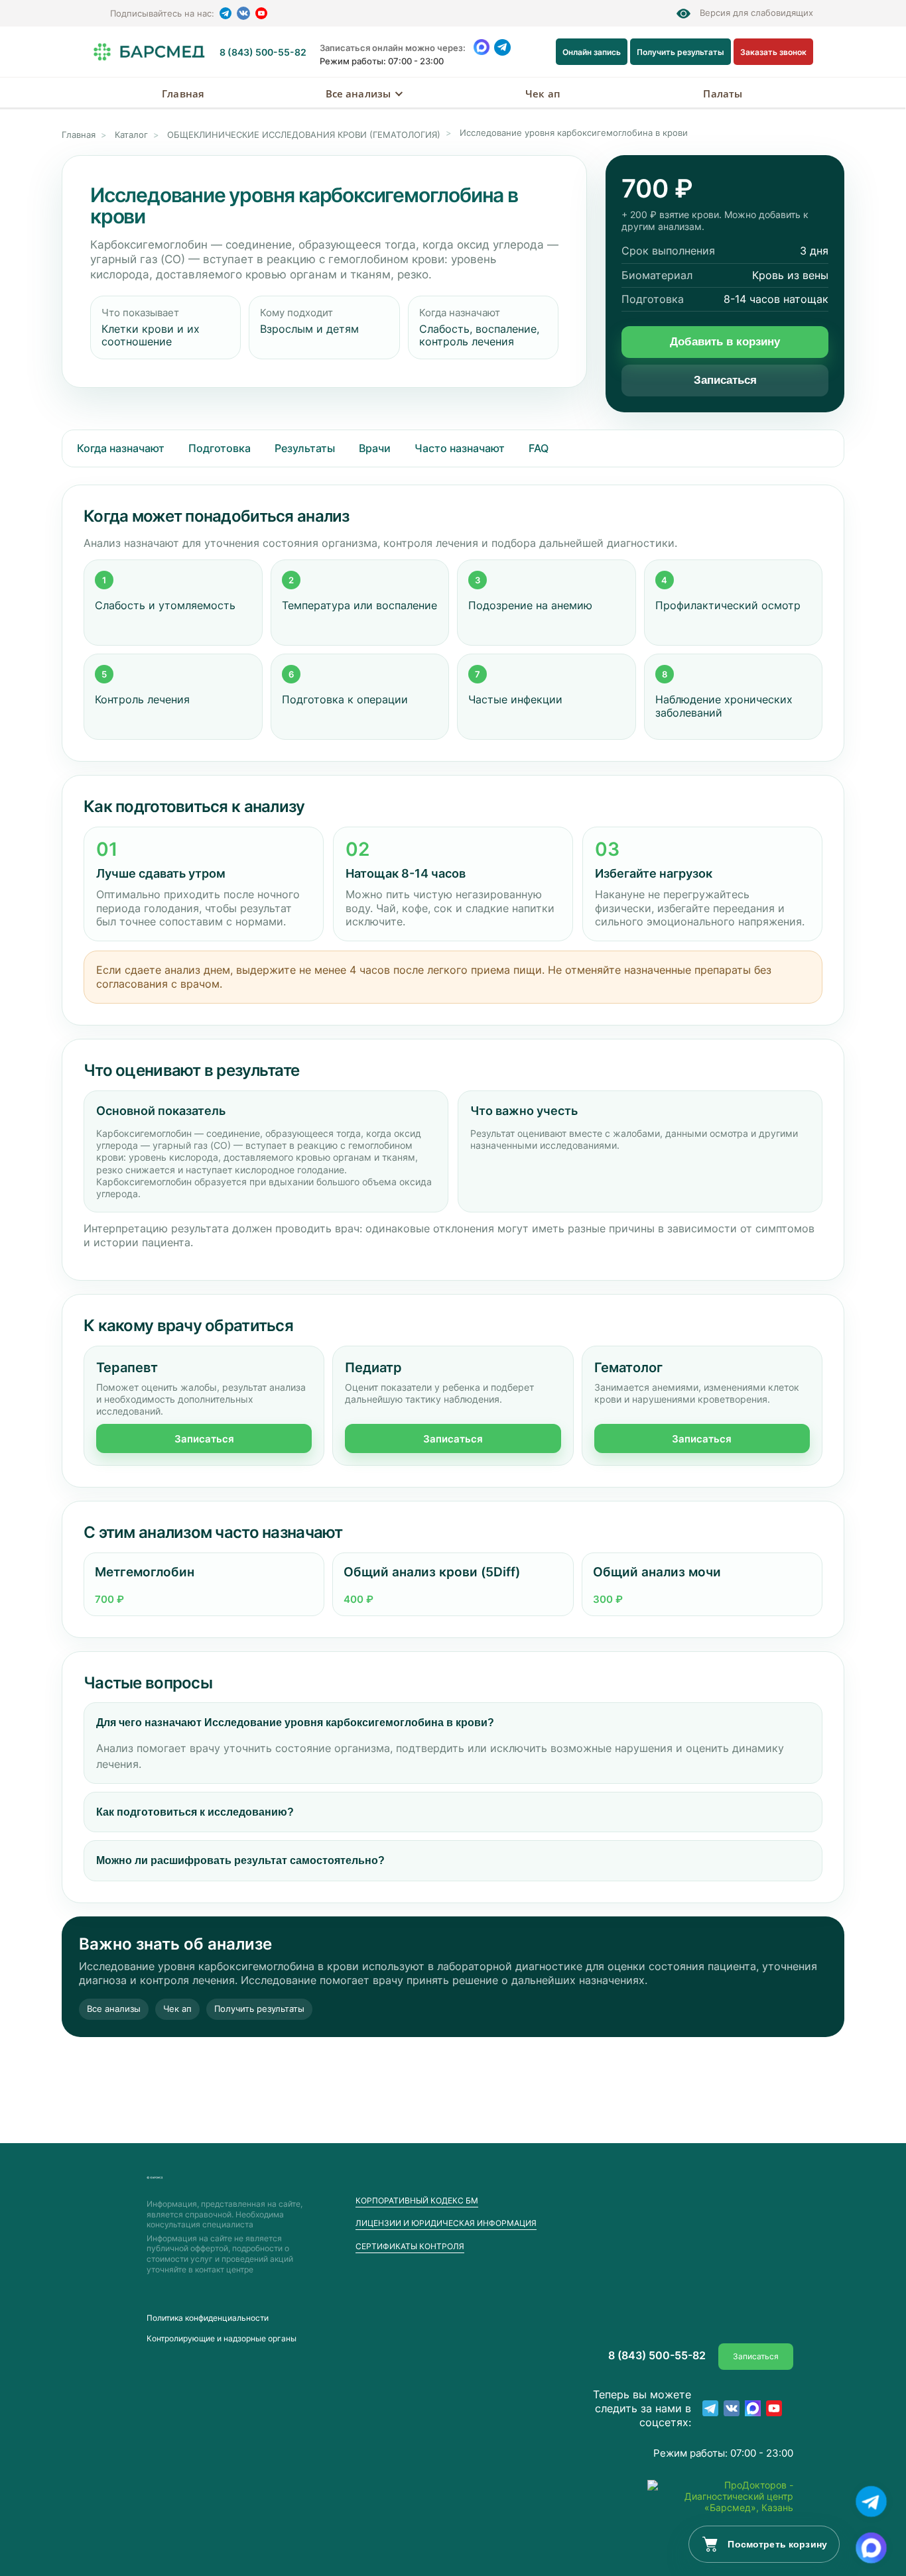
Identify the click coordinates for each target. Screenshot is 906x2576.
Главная (183, 93)
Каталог (131, 135)
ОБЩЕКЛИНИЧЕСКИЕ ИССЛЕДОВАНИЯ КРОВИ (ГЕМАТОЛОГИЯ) (304, 135)
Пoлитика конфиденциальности (208, 2318)
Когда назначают (121, 448)
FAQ (539, 448)
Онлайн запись (592, 52)
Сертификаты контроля (410, 2246)
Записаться (725, 380)
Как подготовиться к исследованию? (195, 1812)
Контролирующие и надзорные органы (222, 2339)
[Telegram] (226, 13)
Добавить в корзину (725, 342)
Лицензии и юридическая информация (446, 2223)
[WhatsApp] (482, 47)
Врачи (375, 448)
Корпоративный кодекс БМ (417, 2200)
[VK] (243, 13)
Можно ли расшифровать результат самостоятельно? (240, 1860)
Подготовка (220, 448)
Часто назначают (460, 448)
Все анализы (358, 93)
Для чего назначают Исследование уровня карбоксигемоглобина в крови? (295, 1723)
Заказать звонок (773, 52)
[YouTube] (261, 13)
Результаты (305, 448)
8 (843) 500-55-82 (263, 52)
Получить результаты (680, 52)
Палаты (723, 93)
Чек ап (543, 93)
